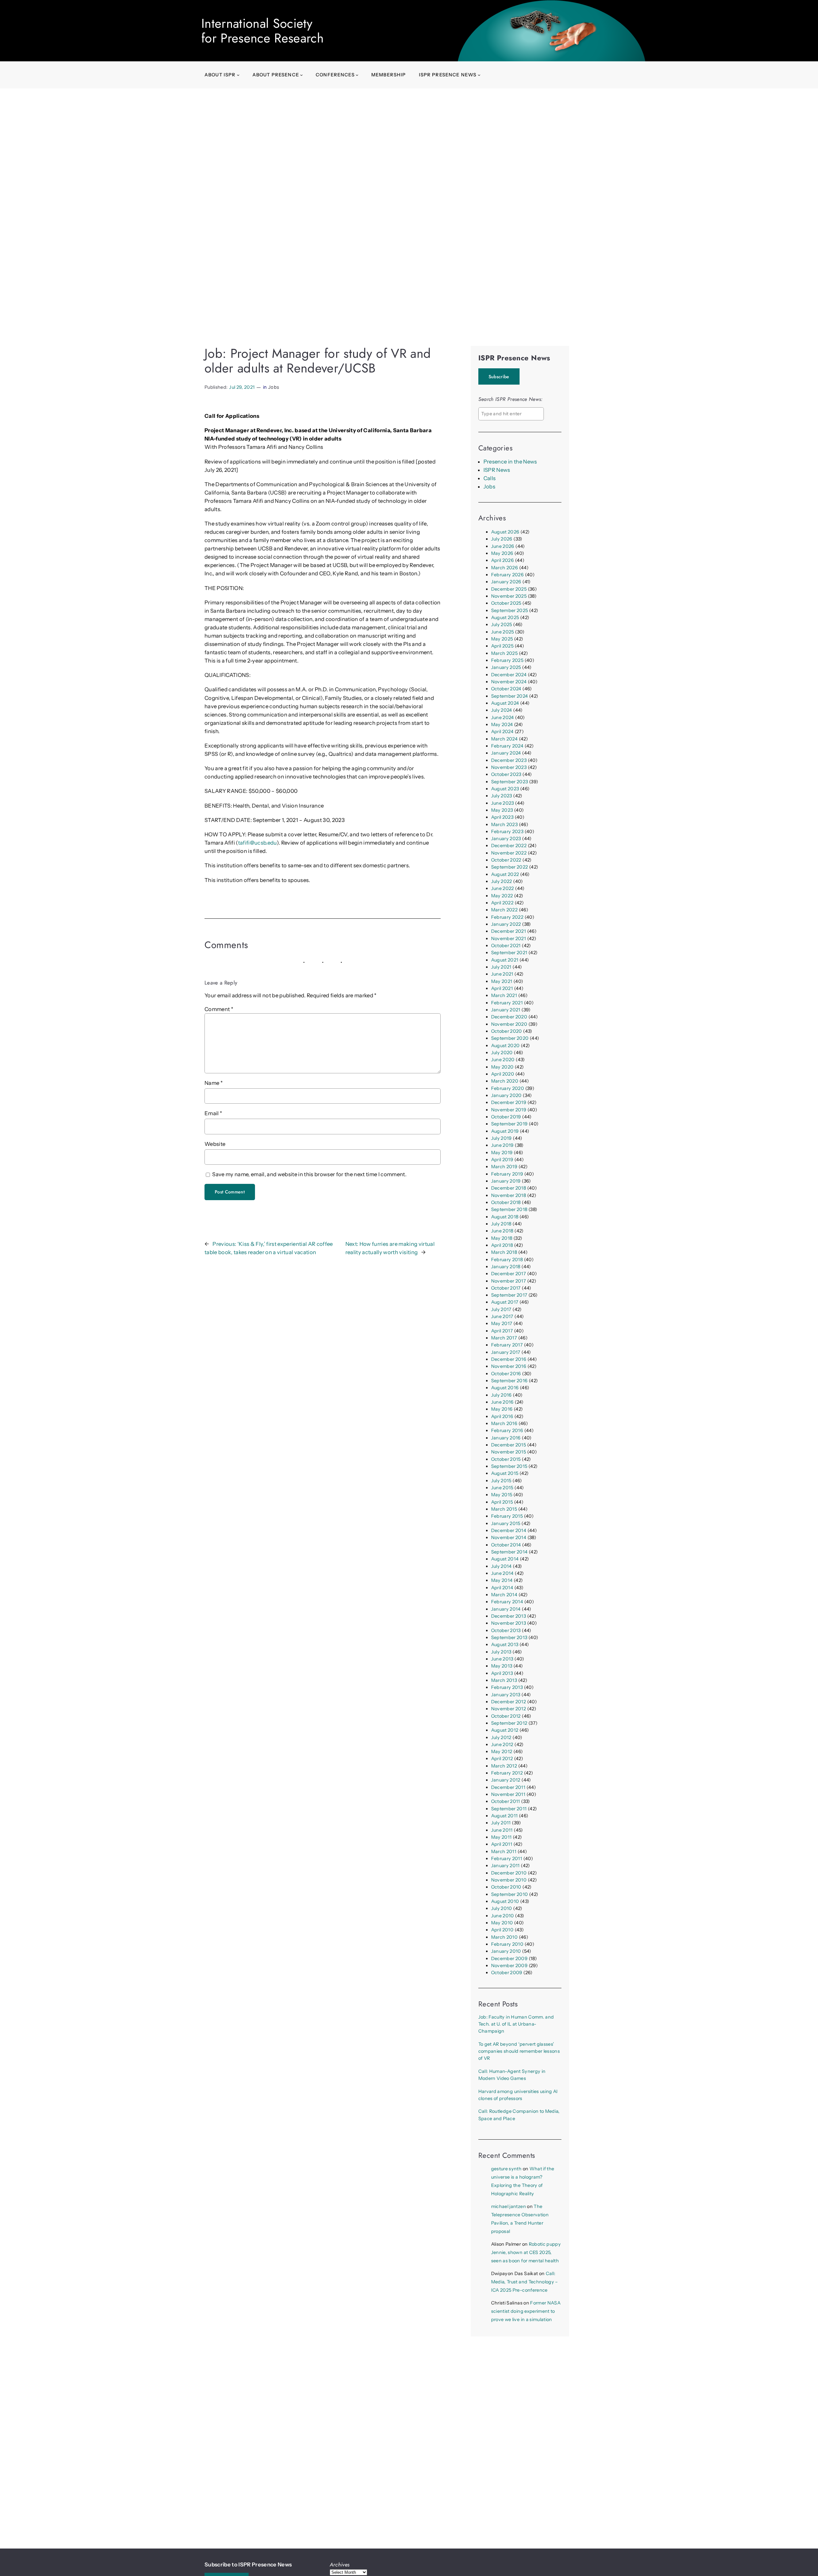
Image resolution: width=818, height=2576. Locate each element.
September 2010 (510, 1894)
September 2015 (509, 1466)
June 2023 (503, 803)
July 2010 (502, 1908)
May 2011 (502, 1837)
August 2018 (505, 1217)
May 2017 (502, 1323)
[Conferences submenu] (357, 75)
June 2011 (502, 1830)
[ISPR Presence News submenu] (479, 75)
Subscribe (499, 377)
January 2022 (506, 924)
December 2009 (509, 1959)
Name (214, 1083)
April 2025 (502, 646)
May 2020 (502, 1067)
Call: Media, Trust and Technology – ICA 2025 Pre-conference (525, 2282)
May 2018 (502, 1238)
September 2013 (509, 1637)
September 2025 (510, 610)
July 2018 (501, 1224)
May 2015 (502, 1495)
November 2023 (509, 767)
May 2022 (502, 896)
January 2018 (506, 1267)
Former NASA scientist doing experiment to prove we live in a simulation (526, 2311)
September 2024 (510, 696)
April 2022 (502, 903)
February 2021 (507, 1003)
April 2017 (502, 1331)
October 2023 (506, 774)
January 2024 (506, 753)
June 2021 (502, 974)
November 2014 (509, 1537)
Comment (219, 1009)
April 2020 (503, 1074)
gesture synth (506, 2169)
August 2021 (505, 960)
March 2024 (504, 739)
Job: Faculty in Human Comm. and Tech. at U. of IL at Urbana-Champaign (516, 2024)
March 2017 (504, 1338)
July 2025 (502, 625)
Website (215, 1144)
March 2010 (504, 1937)
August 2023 (505, 789)
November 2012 (509, 1709)
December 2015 (509, 1445)
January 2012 (506, 1780)
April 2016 (502, 1416)
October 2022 (506, 860)
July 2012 (501, 1737)
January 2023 (506, 839)
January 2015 (506, 1523)
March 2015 (504, 1509)
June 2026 (503, 546)
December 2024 (509, 675)
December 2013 (509, 1616)
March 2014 (504, 1595)
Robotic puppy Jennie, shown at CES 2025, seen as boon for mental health (526, 2252)
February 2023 (507, 832)
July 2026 (502, 539)
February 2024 (507, 746)
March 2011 (504, 1851)
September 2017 (509, 1295)
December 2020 (509, 1017)
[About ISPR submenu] (238, 75)
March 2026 (505, 568)
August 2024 (505, 703)
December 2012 (509, 1702)
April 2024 (502, 732)
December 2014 (509, 1530)
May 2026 (502, 553)
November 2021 (509, 939)
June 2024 (503, 717)
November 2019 (509, 1110)
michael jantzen (509, 2206)
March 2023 (504, 824)
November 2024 (509, 682)
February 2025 (507, 660)
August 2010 (505, 1901)
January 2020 (506, 1095)
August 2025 (505, 617)
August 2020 (505, 1046)
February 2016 (507, 1430)
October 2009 (507, 1973)
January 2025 (506, 667)
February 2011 (507, 1859)
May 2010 (502, 1923)
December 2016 (509, 1359)
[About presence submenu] (301, 75)
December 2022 (509, 846)
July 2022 (502, 881)
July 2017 (501, 1309)
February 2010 (507, 1944)
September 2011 (509, 1809)
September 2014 (509, 1552)
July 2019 (502, 1138)
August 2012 (505, 1730)
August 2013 (505, 1644)
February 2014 (507, 1602)
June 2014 (502, 1573)
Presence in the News (510, 462)
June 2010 (503, 1916)
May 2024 (502, 724)
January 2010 (506, 1951)
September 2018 (509, 1209)
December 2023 (509, 760)
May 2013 (502, 1666)
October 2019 (506, 1117)
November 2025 (509, 596)
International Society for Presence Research (262, 31)
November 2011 (508, 1794)
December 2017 (509, 1274)
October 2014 (506, 1545)
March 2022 (504, 910)
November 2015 (509, 1452)
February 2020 (508, 1088)
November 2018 (509, 1195)
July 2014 (502, 1566)
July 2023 (502, 796)
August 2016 (505, 1388)
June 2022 (503, 888)
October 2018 (506, 1202)
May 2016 (502, 1409)
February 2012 (507, 1773)
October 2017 (506, 1288)
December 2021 (509, 931)
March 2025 (504, 653)
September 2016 (509, 1381)
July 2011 (501, 1823)
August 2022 (505, 874)
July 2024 (502, 710)
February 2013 (507, 1687)
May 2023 (502, 810)
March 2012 (504, 1766)
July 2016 (502, 1395)
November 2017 (509, 1281)
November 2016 (509, 1366)
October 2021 (506, 946)
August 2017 (505, 1302)
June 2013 (502, 1659)
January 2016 (506, 1438)
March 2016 (504, 1423)
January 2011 (505, 1866)
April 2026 (502, 560)
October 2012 (506, 1716)
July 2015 (501, 1481)
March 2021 (504, 995)
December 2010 (509, 1873)
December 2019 (509, 1102)
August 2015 (505, 1473)
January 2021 (506, 1010)
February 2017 (507, 1345)
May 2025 (502, 639)
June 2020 (503, 1060)
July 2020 (502, 1053)
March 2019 (504, 1167)
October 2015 (506, 1459)
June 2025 (503, 632)
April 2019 (502, 1160)
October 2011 (506, 1801)
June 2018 (502, 1231)
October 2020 (507, 1031)
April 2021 (502, 988)
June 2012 (502, 1744)
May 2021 (502, 981)
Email (213, 1113)
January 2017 (506, 1352)
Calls (490, 478)
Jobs (274, 387)
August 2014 (505, 1559)
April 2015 (502, 1502)
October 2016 (506, 1374)
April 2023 (502, 817)
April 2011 (502, 1844)
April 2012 (502, 1759)
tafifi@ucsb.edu (257, 843)
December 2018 (509, 1188)
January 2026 (506, 582)
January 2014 (506, 1609)
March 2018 (504, 1252)
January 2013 (506, 1695)
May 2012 (502, 1752)
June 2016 (502, 1402)
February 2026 (507, 575)
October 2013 (506, 1630)
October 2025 (506, 603)
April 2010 (502, 1930)
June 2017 (502, 1316)
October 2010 (506, 1887)
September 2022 (510, 867)
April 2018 (502, 1245)
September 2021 (509, 953)
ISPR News (497, 470)
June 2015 (502, 1488)
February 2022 (507, 917)
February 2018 (507, 1260)
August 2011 (505, 1816)
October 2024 (506, 689)
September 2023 (510, 782)
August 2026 (505, 532)
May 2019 (502, 1153)
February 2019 (507, 1174)
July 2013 (501, 1652)
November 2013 (509, 1623)
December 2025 (509, 589)
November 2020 (509, 1024)
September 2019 (509, 1124)
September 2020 (510, 1038)
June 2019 (502, 1145)
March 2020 (505, 1081)
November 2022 (509, 853)
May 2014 (502, 1580)
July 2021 (501, 967)
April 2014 (502, 1588)
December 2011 (508, 1787)
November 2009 (509, 1966)
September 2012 (509, 1723)
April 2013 (502, 1673)
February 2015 (507, 1516)
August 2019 (505, 1131)
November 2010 (509, 1880)
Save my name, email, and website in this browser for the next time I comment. (309, 1174)
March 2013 (504, 1680)
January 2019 (506, 1181)
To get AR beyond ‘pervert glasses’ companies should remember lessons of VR (519, 2051)
